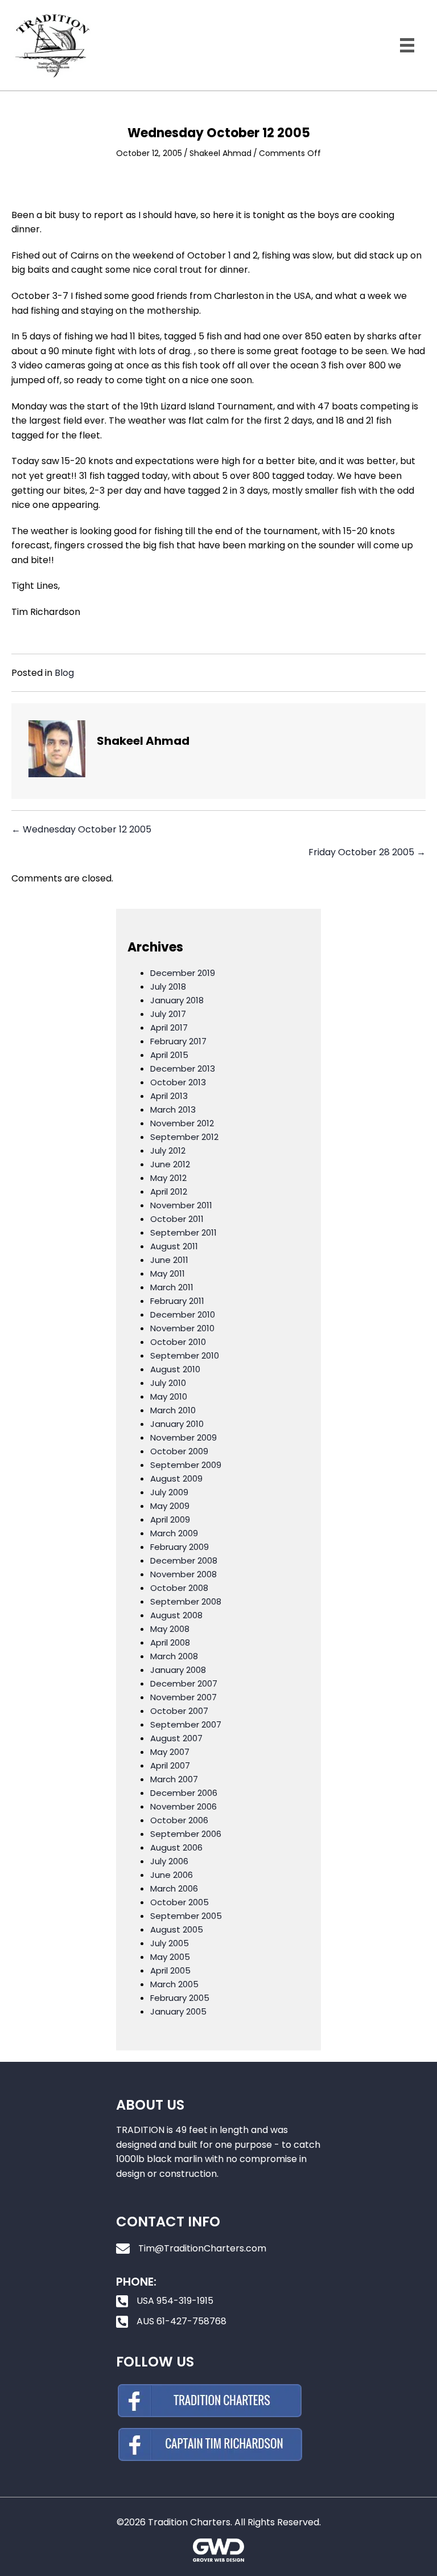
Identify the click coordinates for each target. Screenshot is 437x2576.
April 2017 (169, 1027)
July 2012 (168, 1150)
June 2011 (169, 1260)
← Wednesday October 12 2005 (81, 829)
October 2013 (178, 1082)
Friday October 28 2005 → (367, 852)
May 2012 (168, 1178)
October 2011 (177, 1219)
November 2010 (182, 1328)
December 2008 (184, 1560)
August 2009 (176, 1478)
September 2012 (184, 1137)
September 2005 (186, 1916)
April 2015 (169, 1055)
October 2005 (180, 1902)
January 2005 (178, 2011)
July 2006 (169, 1861)
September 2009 (186, 1465)
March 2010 (173, 1410)
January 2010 (177, 1424)
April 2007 (170, 1765)
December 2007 (184, 1683)
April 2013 (169, 1096)
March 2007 (174, 1779)
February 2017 (178, 1041)
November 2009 (184, 1437)
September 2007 (186, 1724)
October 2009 (179, 1451)
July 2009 (169, 1492)
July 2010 (168, 1383)
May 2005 (170, 1957)
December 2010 (183, 1314)
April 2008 (170, 1642)
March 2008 (174, 1656)
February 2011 (177, 1301)
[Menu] (407, 45)
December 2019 (183, 973)
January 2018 (177, 1000)
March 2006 (174, 1888)
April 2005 (170, 1970)
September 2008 (186, 1601)
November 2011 (181, 1205)
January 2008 (178, 1670)
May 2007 (170, 1752)
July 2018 (168, 986)
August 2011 (174, 1246)
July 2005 (170, 1943)
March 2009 (174, 1533)
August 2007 (176, 1738)
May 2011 (168, 1273)
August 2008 (176, 1615)
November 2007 (184, 1697)
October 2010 (178, 1342)
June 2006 (172, 1875)
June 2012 (170, 1164)
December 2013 (183, 1068)
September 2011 (184, 1232)
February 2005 (180, 1998)
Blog (64, 673)
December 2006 (184, 1793)
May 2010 (169, 1396)
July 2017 (168, 1014)
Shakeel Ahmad (220, 153)
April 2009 (170, 1519)
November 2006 (184, 1806)
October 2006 (179, 1820)
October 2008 (179, 1588)
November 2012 (182, 1123)
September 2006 (186, 1834)
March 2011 (172, 1287)
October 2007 (179, 1711)
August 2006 (176, 1847)
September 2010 (185, 1355)
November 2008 (184, 1574)
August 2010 (175, 1369)
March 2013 (173, 1109)
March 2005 (174, 1984)
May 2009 (170, 1506)
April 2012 (169, 1191)
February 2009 (180, 1547)
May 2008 (170, 1629)
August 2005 (177, 1929)
